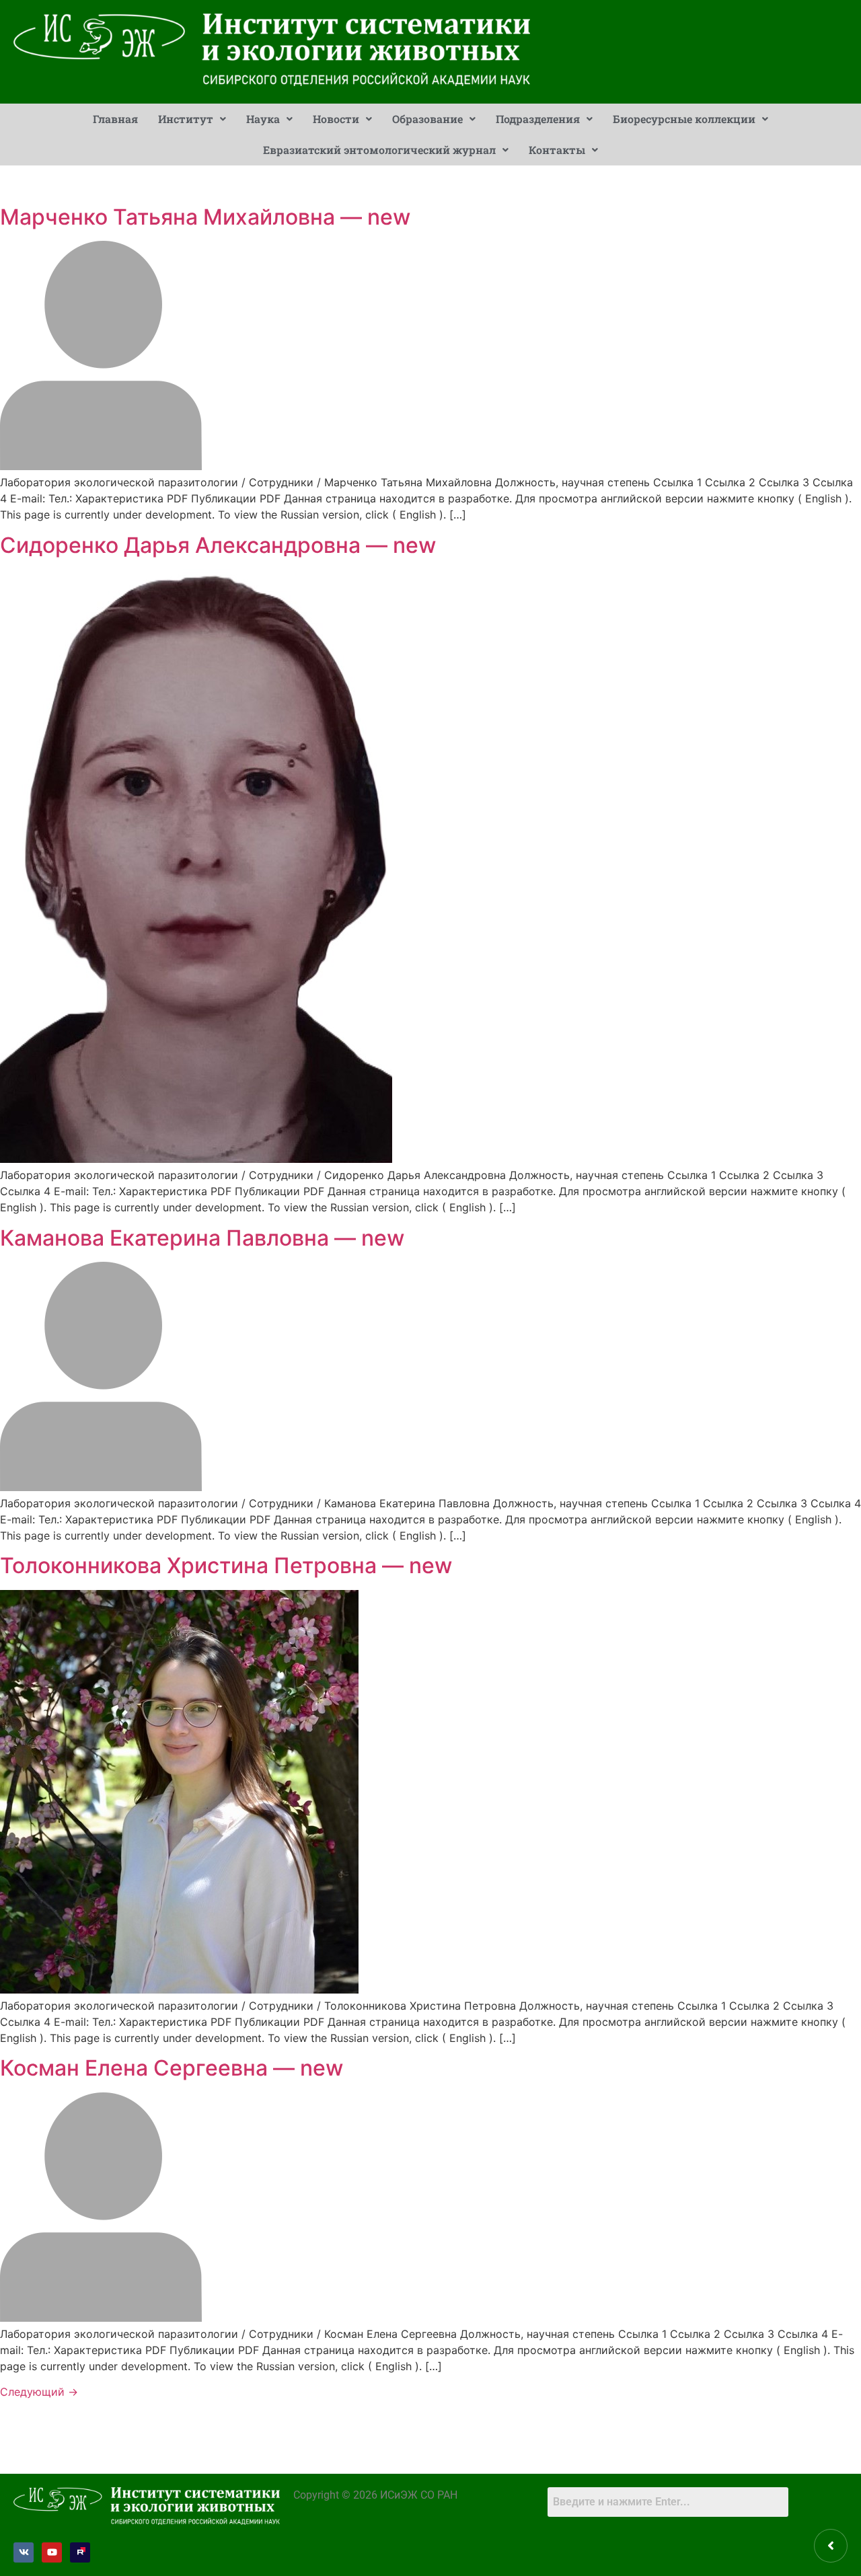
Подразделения (538, 119)
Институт (186, 119)
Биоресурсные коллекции (684, 119)
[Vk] (24, 2552)
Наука (263, 119)
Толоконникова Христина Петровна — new (226, 1565)
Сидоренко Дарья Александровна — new (218, 545)
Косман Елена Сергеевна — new (172, 2068)
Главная (115, 119)
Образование (427, 119)
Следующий (39, 2392)
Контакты (557, 150)
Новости (336, 119)
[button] (192, 119)
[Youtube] (52, 2552)
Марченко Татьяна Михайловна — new (205, 217)
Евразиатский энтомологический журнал (379, 150)
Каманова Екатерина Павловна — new (202, 1238)
